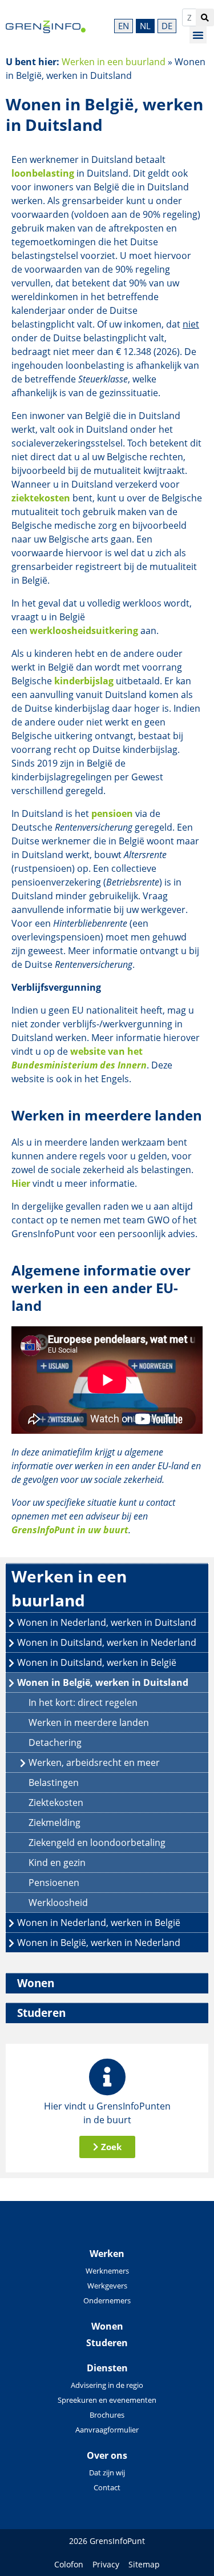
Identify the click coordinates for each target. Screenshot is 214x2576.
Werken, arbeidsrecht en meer (94, 1762)
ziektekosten (41, 498)
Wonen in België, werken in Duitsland (103, 1682)
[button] (198, 35)
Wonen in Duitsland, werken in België (97, 1662)
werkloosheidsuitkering (84, 631)
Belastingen (54, 1783)
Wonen (36, 1983)
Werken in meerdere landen (89, 1722)
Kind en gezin (57, 1863)
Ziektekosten (56, 1803)
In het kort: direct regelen (83, 1702)
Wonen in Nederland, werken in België (99, 1923)
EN (124, 26)
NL (145, 26)
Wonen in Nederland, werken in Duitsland (107, 1622)
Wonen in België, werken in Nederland (99, 1943)
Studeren (41, 2013)
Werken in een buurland (114, 62)
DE (167, 26)
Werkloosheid (58, 1903)
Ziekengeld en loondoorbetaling (97, 1843)
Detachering (55, 1742)
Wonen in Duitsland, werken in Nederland (107, 1642)
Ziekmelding (54, 1823)
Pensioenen (54, 1883)
